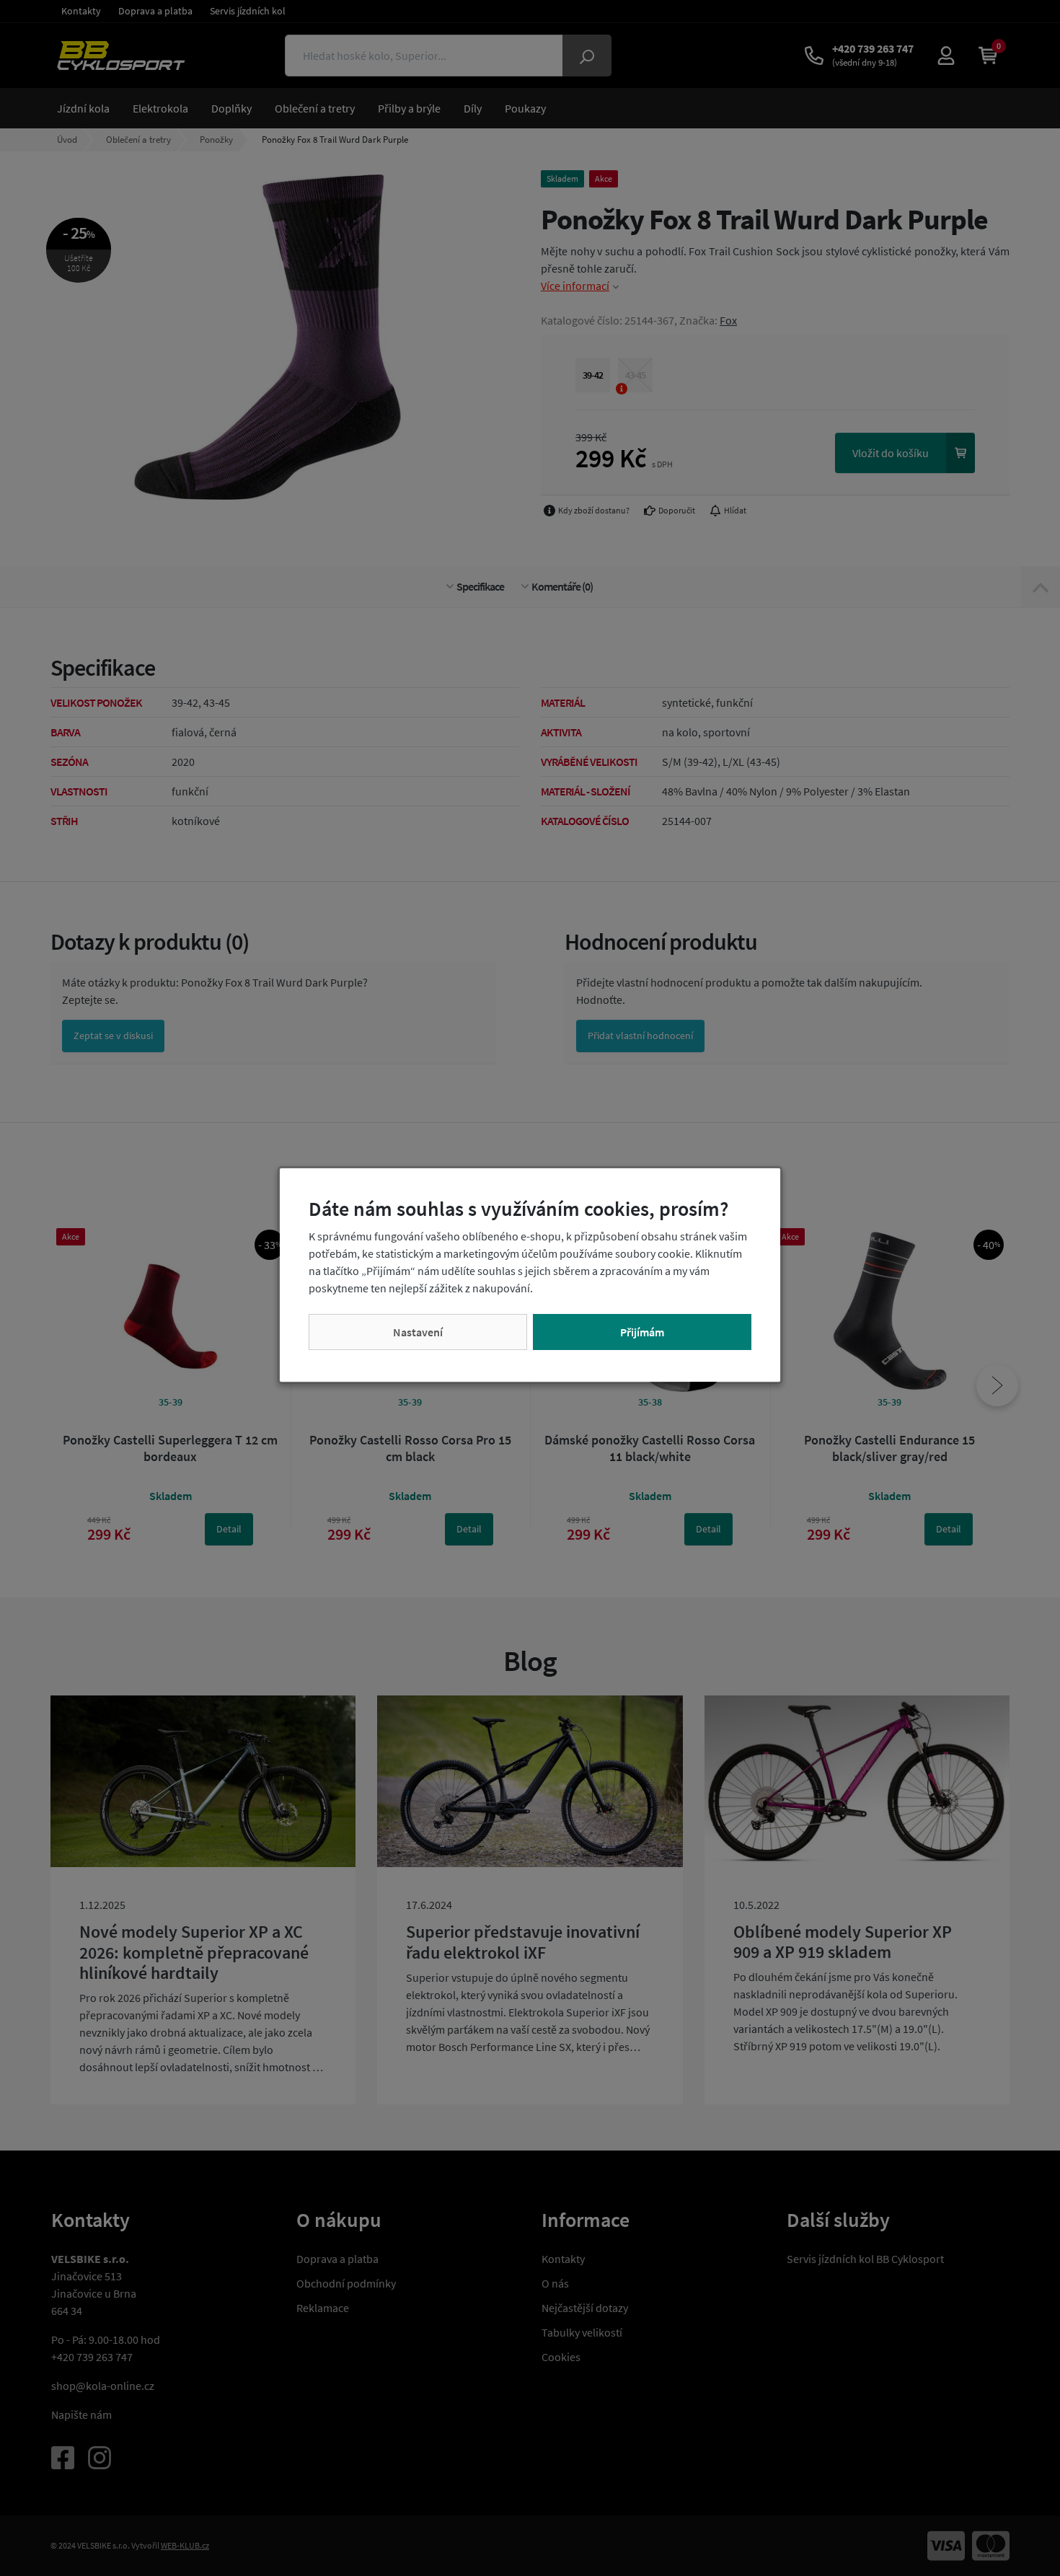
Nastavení (418, 1332)
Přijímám (642, 1332)
